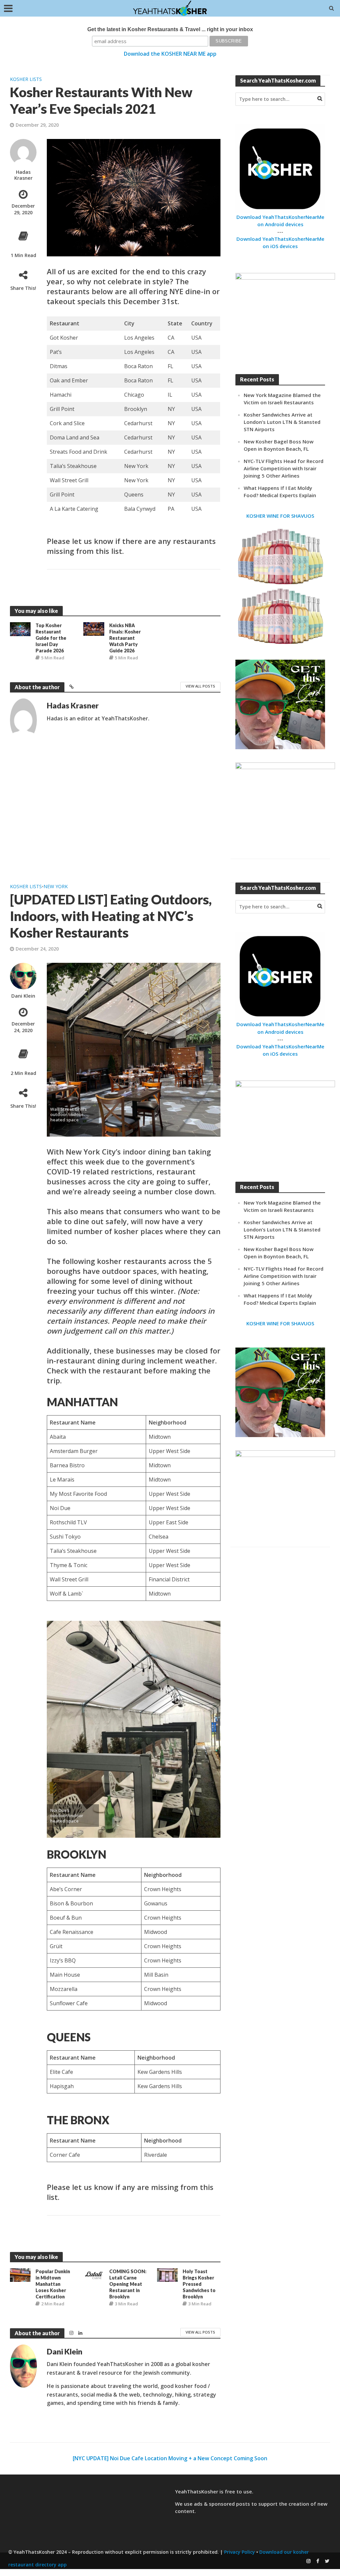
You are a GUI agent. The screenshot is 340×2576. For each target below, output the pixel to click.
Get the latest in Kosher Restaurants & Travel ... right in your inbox (170, 29)
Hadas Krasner (23, 175)
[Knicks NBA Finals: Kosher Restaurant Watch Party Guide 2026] (94, 628)
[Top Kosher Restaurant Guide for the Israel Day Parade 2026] (20, 628)
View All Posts (200, 686)
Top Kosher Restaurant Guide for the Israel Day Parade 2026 (51, 638)
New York (56, 886)
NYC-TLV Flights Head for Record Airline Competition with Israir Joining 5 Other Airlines (284, 468)
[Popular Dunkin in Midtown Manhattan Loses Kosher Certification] (20, 2274)
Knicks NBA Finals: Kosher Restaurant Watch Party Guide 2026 (125, 638)
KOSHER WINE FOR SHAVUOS (280, 516)
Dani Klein (23, 996)
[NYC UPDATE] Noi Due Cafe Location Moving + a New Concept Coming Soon (170, 2458)
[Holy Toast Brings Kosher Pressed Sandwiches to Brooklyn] (167, 2274)
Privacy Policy (240, 2552)
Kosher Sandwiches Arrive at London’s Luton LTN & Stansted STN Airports (282, 422)
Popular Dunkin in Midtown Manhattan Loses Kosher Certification (53, 2284)
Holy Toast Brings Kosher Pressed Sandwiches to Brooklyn (199, 2284)
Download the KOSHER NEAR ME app (170, 54)
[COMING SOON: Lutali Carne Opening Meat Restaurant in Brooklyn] (94, 2274)
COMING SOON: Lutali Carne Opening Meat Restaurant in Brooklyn (128, 2284)
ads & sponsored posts (222, 2504)
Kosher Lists (26, 79)
